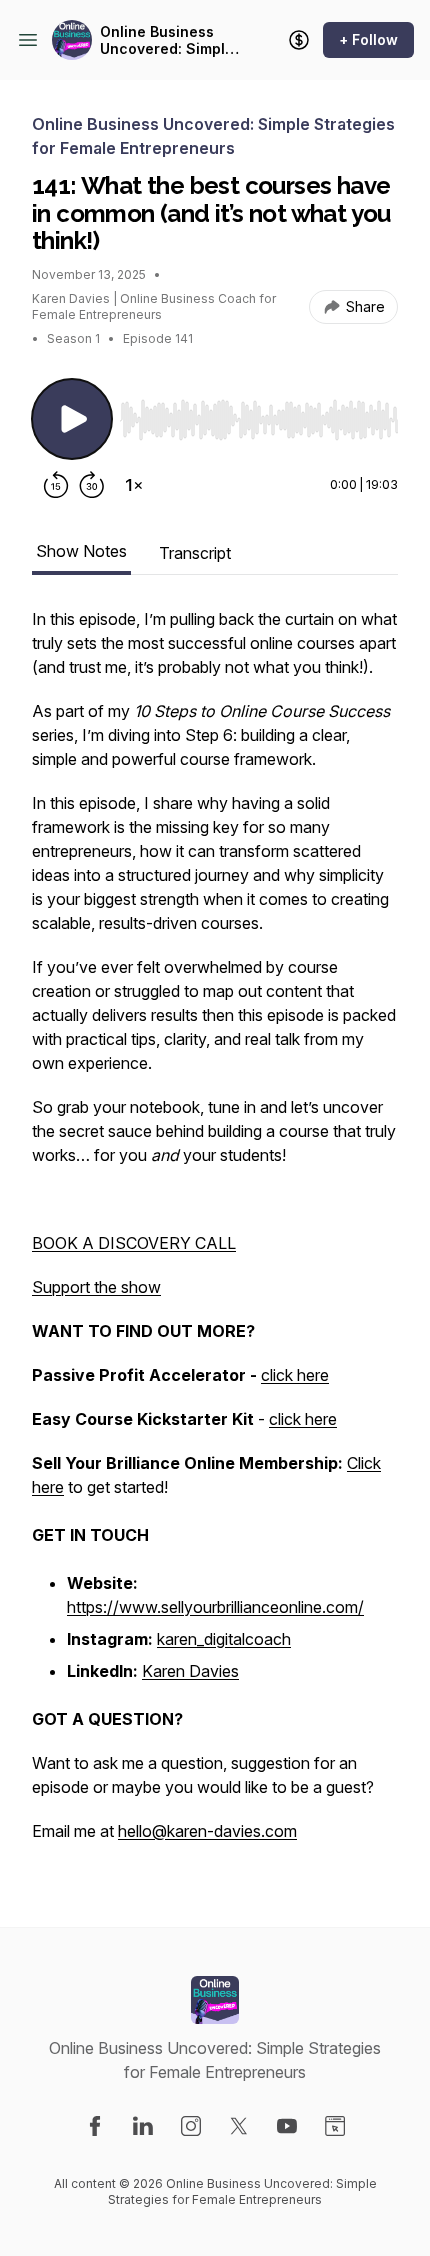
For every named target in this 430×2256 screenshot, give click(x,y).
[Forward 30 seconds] (92, 485)
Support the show (96, 1287)
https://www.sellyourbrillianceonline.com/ (215, 1607)
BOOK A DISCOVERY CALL (134, 1243)
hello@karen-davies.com (207, 1831)
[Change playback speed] (134, 485)
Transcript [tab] (195, 553)
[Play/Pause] (72, 419)
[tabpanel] (215, 1235)
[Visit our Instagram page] (191, 2126)
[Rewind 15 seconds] (56, 485)
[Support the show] (299, 40)
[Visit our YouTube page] (287, 2126)
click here (295, 1375)
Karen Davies (190, 1671)
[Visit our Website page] (335, 2126)
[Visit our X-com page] (239, 2126)
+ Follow (368, 39)
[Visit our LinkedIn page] (143, 2126)
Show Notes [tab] (81, 551)
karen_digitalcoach (224, 1639)
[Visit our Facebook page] (95, 2126)
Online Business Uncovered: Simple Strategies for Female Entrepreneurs (167, 40)
